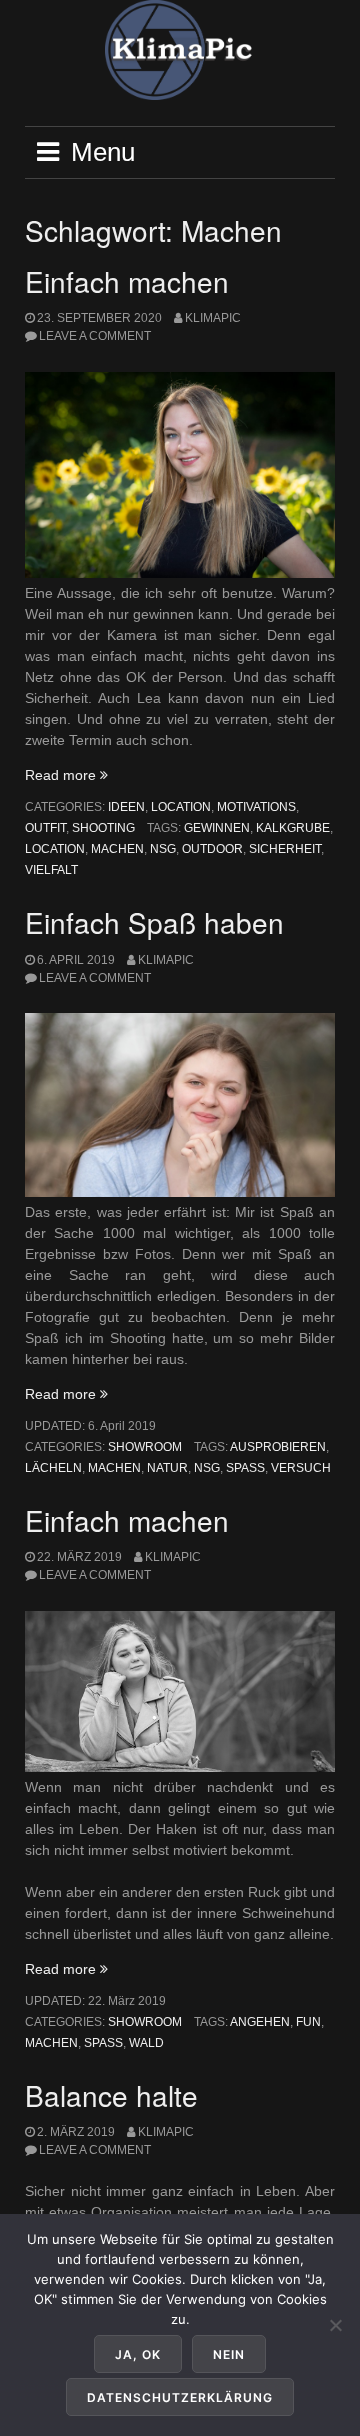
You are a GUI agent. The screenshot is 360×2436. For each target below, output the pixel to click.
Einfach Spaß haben (154, 922)
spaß (245, 1468)
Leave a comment (95, 336)
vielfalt (51, 870)
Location (181, 807)
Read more (66, 775)
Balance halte (111, 2095)
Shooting (103, 828)
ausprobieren (278, 1447)
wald (146, 2043)
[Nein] (335, 2325)
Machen (117, 849)
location (55, 849)
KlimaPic (213, 318)
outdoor (212, 849)
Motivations (256, 807)
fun (308, 2022)
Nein (229, 2354)
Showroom (145, 1447)
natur (167, 1468)
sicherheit (285, 849)
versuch (301, 1468)
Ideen (126, 807)
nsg (163, 849)
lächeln (53, 1468)
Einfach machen (127, 281)
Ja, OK (138, 2354)
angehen (260, 2022)
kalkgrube (293, 828)
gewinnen (217, 828)
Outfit (45, 828)
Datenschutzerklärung (180, 2397)
